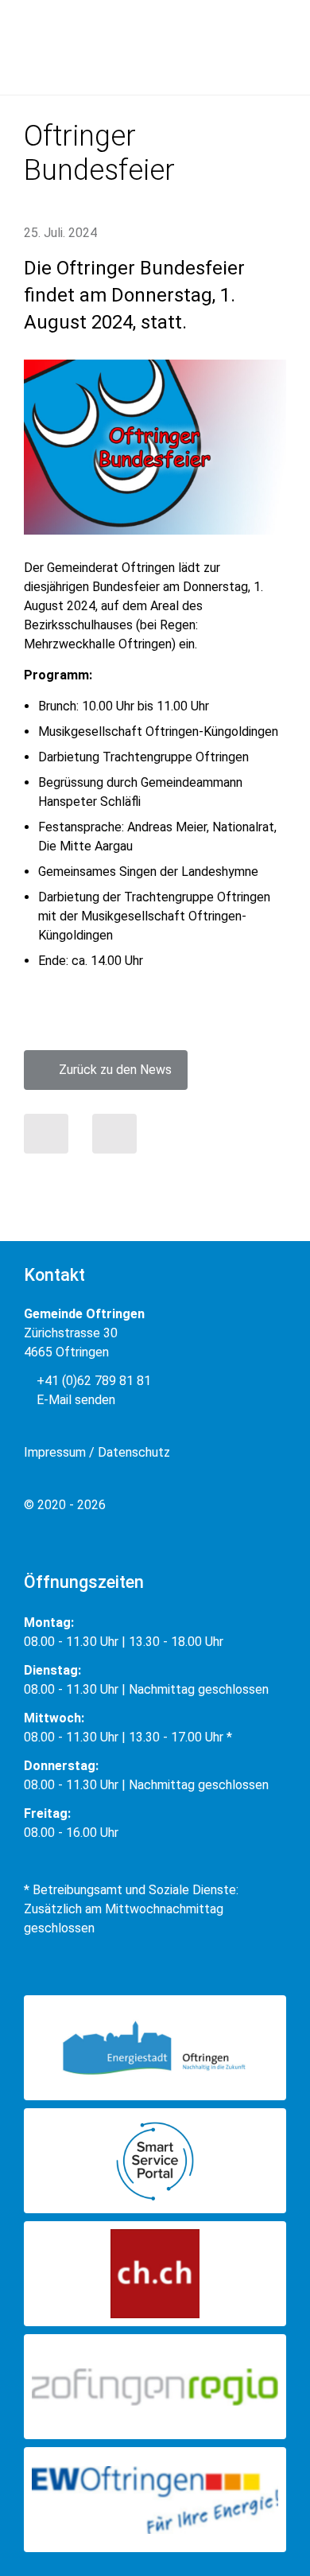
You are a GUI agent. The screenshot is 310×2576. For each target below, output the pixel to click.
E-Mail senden (74, 1400)
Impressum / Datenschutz (97, 1452)
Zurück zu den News (110, 1070)
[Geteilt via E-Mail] (114, 1134)
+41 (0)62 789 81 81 (92, 1381)
